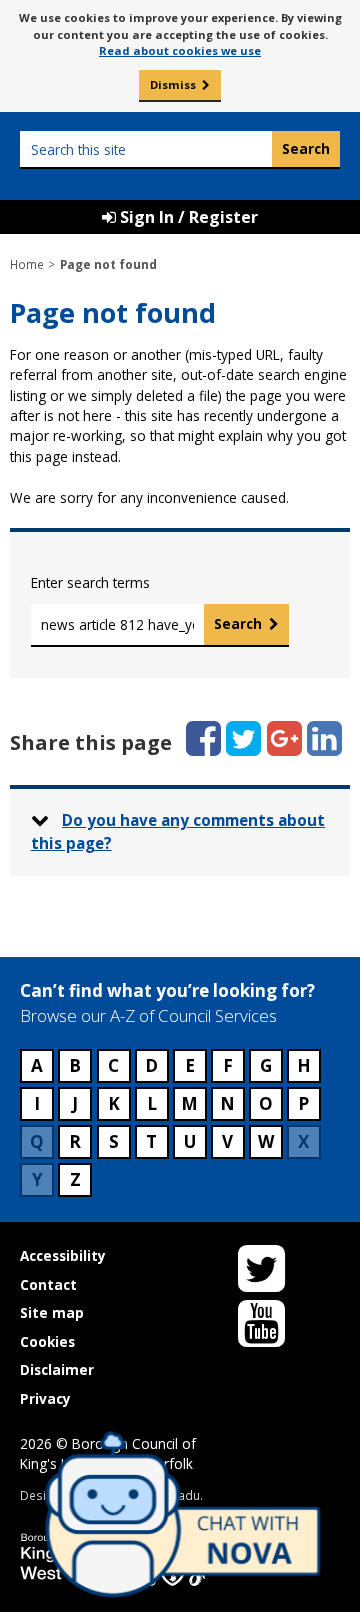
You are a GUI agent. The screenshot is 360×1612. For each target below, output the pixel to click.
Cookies (47, 1341)
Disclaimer (57, 1369)
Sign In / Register (187, 217)
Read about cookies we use (180, 50)
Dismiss (173, 84)
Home (27, 264)
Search (238, 623)
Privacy (45, 1398)
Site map (52, 1312)
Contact (48, 1284)
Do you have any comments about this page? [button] (178, 831)
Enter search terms (90, 582)
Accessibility (63, 1255)
